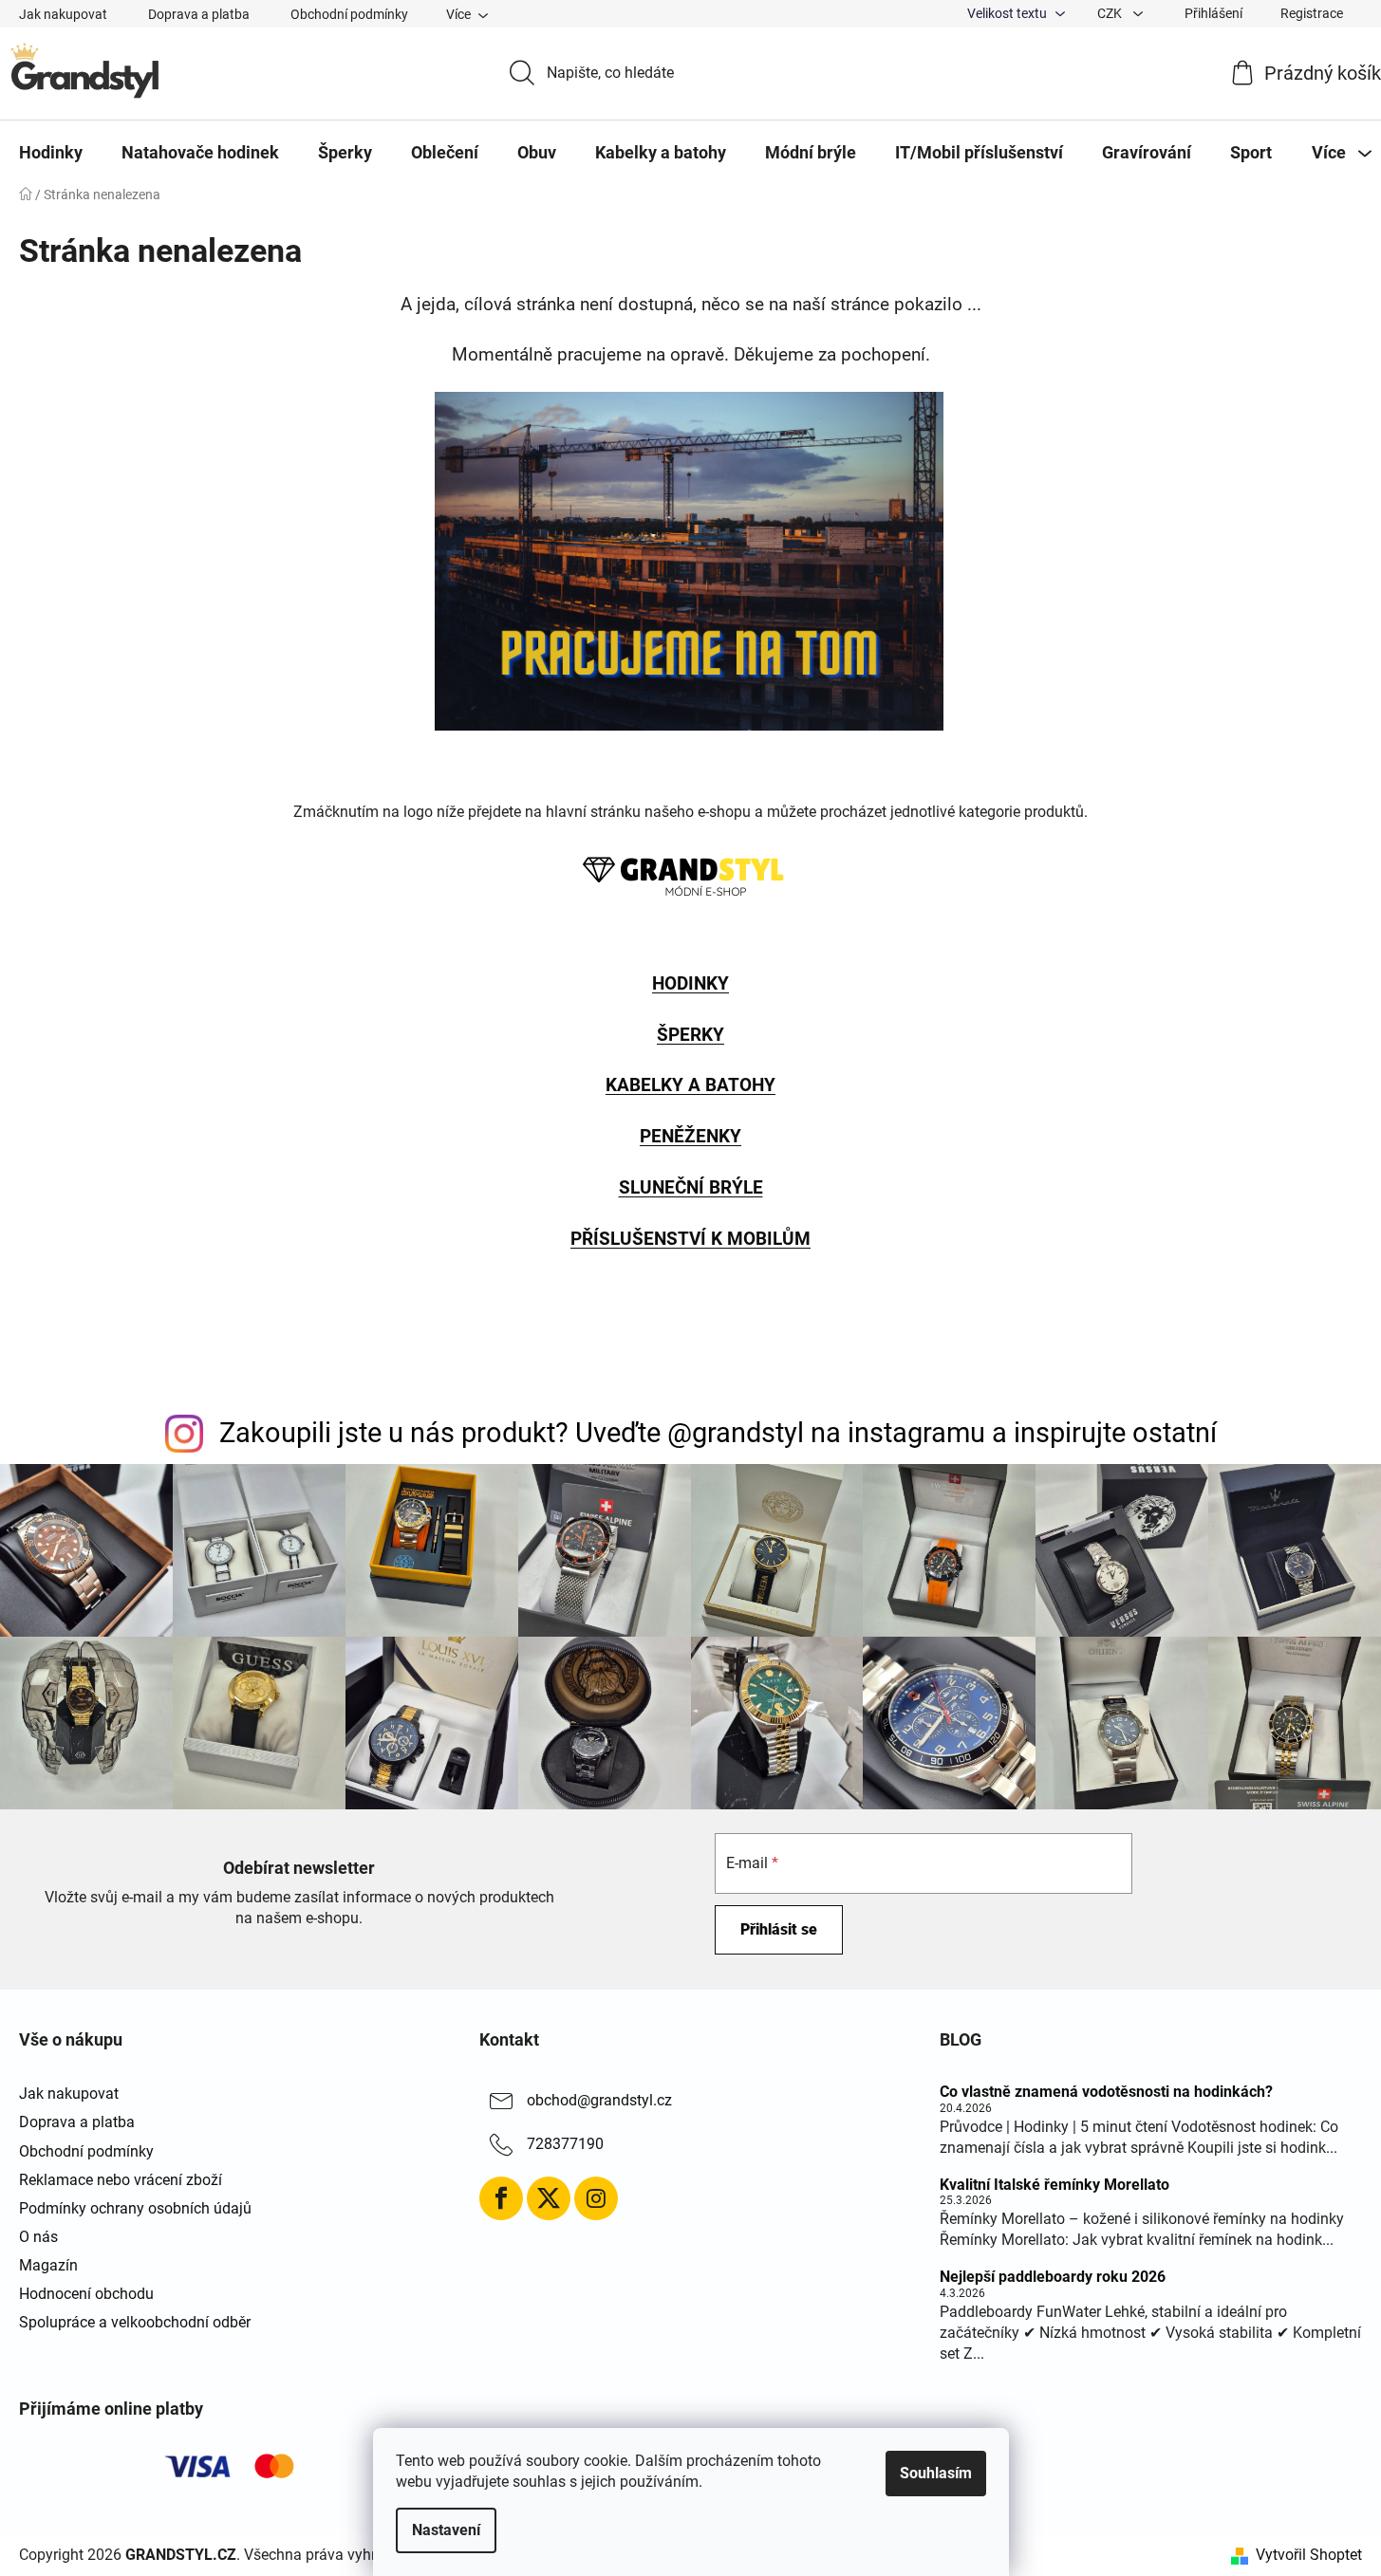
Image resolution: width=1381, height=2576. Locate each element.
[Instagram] (596, 2198)
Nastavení (446, 2530)
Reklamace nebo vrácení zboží (121, 2180)
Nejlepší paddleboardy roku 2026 (1053, 2277)
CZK (1111, 13)
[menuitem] (51, 153)
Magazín (48, 2265)
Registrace (1312, 13)
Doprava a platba (199, 14)
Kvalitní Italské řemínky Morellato (1054, 2185)
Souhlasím (936, 2473)
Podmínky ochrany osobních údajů (135, 2208)
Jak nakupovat (63, 14)
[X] (549, 2198)
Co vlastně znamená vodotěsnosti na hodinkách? (1106, 2092)
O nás (38, 2237)
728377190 (565, 2145)
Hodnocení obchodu (86, 2294)
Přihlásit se (779, 1929)
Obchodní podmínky (349, 14)
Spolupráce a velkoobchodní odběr (135, 2322)
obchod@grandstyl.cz (599, 2101)
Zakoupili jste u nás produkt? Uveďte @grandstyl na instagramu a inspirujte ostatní (718, 1433)
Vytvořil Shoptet (1309, 2555)
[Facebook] (501, 2198)
